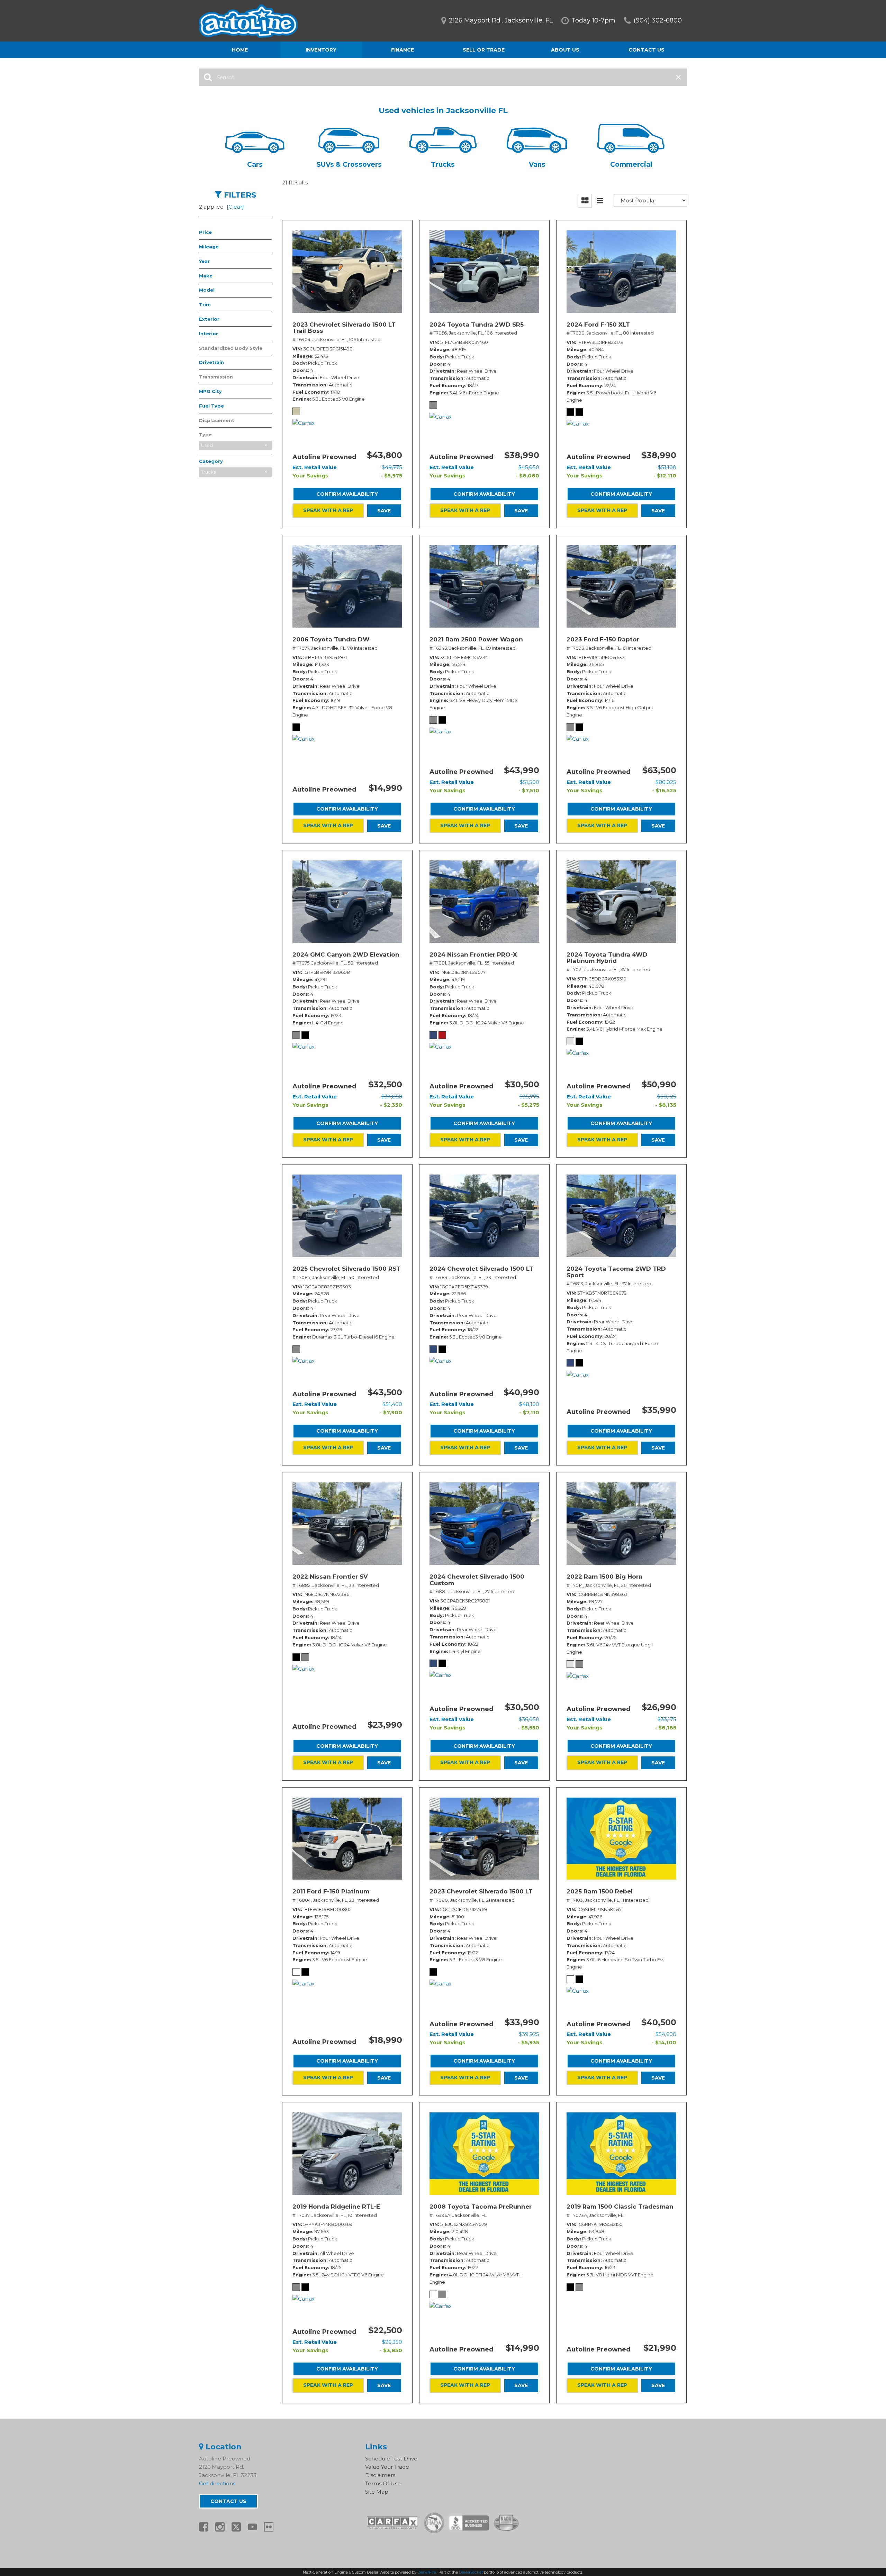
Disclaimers (380, 2475)
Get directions (217, 2483)
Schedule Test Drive (391, 2459)
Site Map (377, 2492)
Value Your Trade (387, 2467)
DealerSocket (471, 2572)
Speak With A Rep (328, 510)
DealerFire (427, 2572)
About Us (565, 50)
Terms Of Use (383, 2483)
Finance (403, 50)
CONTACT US (228, 2501)
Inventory (321, 50)
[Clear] (235, 207)
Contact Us (647, 50)
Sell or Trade (484, 50)
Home (240, 50)
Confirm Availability (347, 494)
